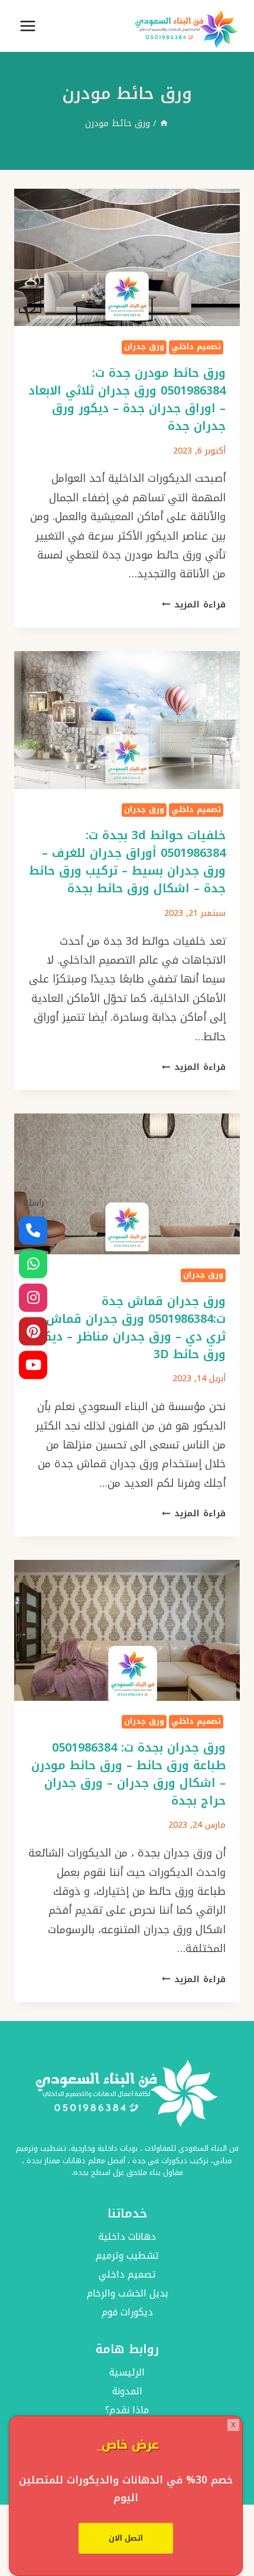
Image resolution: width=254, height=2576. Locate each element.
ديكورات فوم (127, 2313)
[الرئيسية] (164, 123)
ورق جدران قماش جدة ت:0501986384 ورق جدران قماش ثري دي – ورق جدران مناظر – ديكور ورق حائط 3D (129, 1328)
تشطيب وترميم (127, 2256)
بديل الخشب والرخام (127, 2294)
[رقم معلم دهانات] (33, 1231)
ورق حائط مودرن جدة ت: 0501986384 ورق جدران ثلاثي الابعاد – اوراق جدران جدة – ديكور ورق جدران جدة (127, 399)
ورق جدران (144, 347)
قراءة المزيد (194, 605)
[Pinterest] (33, 1332)
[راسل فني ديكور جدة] (33, 1264)
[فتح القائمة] (28, 26)
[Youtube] (33, 1365)
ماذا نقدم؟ (127, 2410)
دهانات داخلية (127, 2237)
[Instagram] (33, 1298)
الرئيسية (127, 2373)
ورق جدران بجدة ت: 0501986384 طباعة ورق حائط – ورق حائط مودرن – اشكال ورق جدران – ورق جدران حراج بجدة (128, 1774)
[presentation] (127, 257)
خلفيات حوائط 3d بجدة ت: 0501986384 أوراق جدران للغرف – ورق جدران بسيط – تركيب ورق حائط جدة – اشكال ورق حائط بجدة (127, 862)
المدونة (127, 2391)
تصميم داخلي (196, 347)
